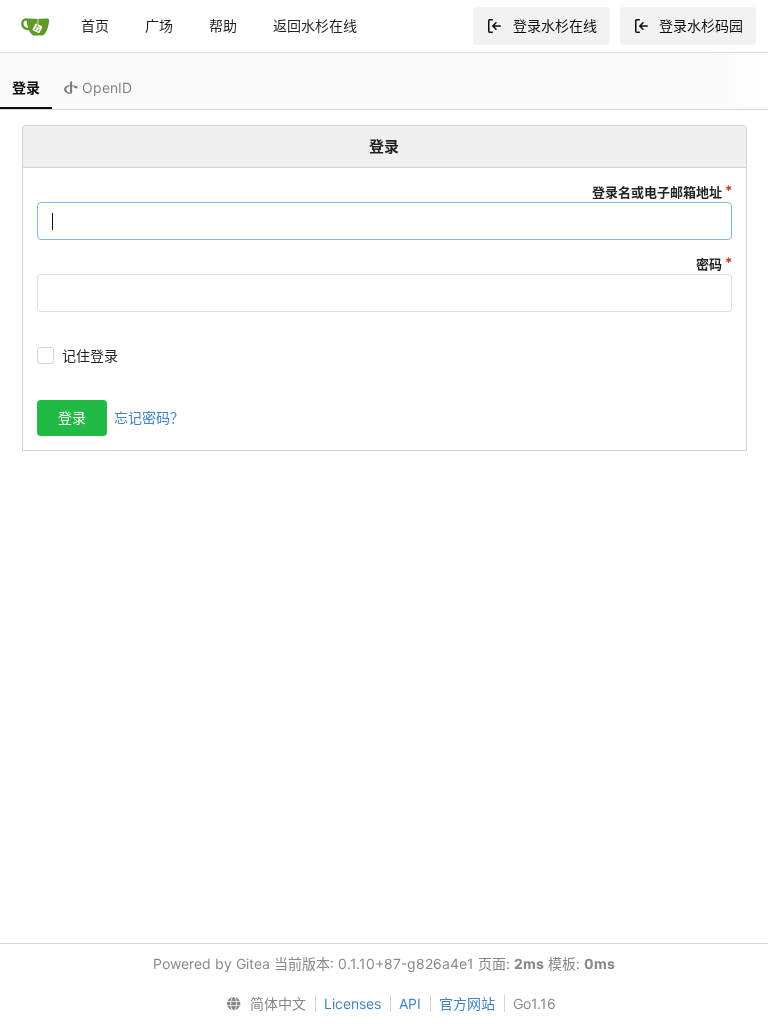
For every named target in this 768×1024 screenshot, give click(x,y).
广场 (159, 25)
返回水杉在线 (315, 25)
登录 (26, 87)
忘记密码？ (149, 417)
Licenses (352, 1003)
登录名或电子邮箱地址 (657, 192)
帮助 (223, 25)
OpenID (105, 87)
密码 (709, 264)
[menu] (261, 1004)
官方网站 (467, 1003)
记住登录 (90, 355)
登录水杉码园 (701, 25)
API (410, 1003)
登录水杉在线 (555, 25)
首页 (95, 25)
